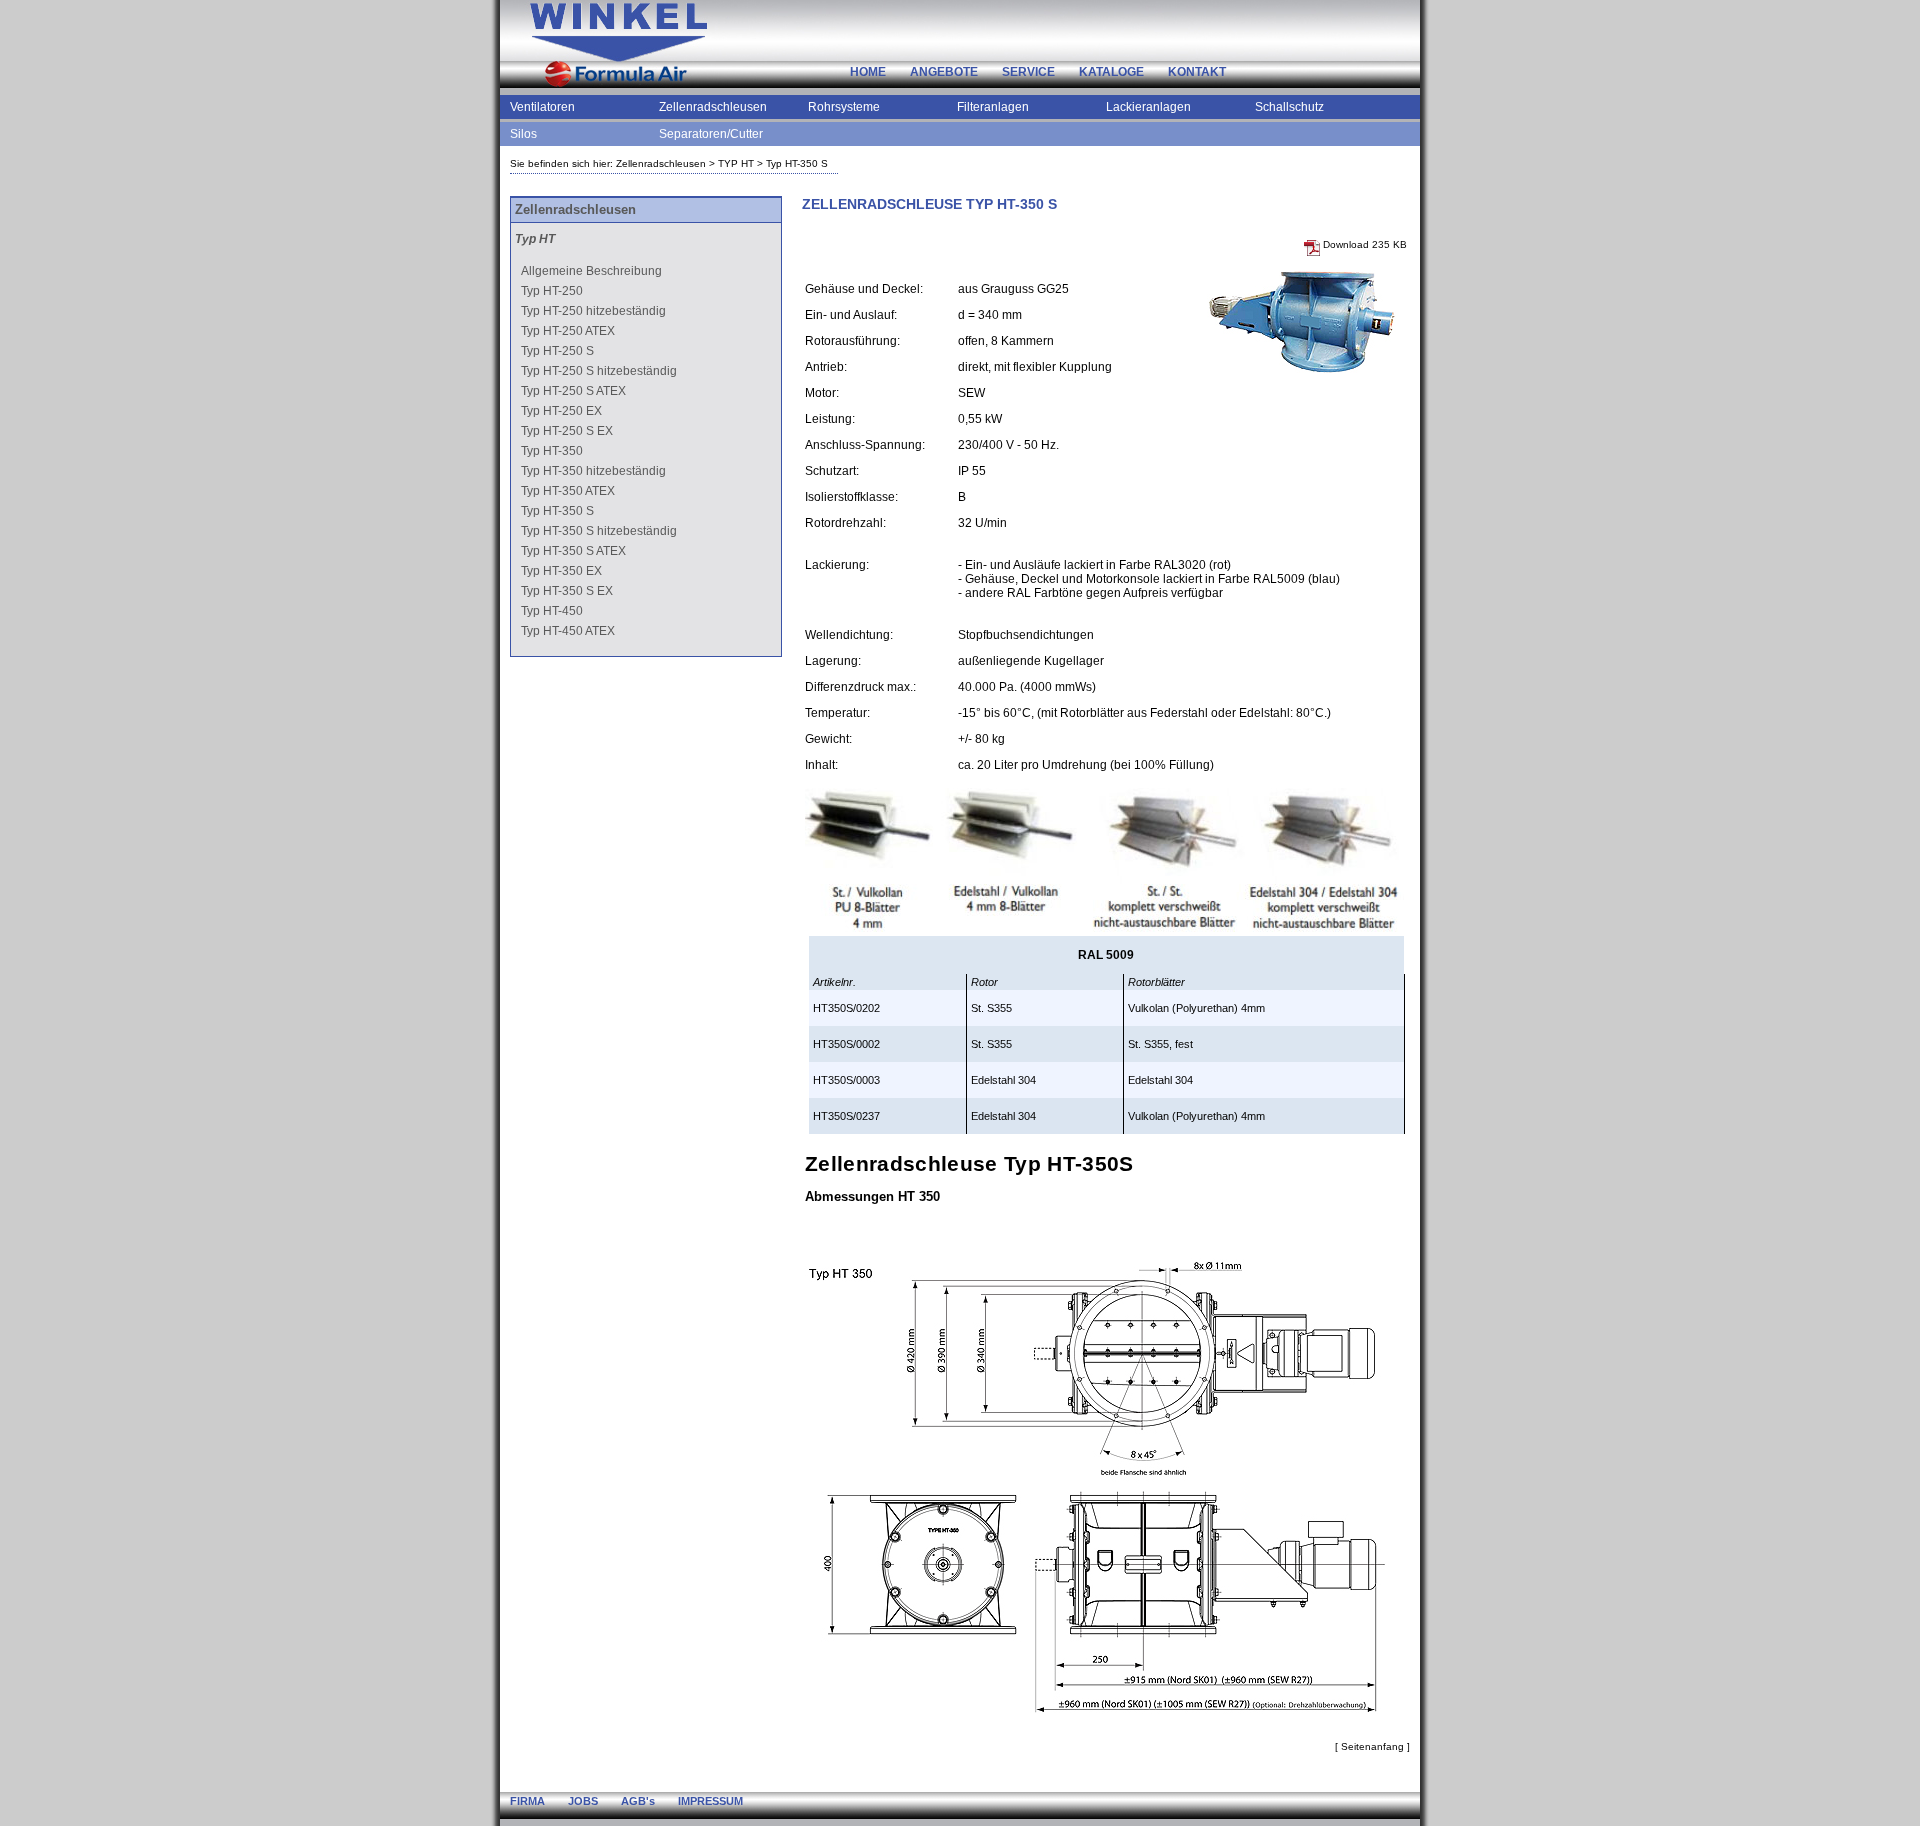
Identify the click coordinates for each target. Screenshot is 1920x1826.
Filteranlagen (993, 107)
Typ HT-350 (552, 451)
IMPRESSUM (710, 1801)
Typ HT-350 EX (561, 571)
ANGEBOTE (944, 72)
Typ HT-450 (552, 611)
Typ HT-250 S (557, 351)
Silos (523, 134)
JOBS (583, 1801)
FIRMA (527, 1801)
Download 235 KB (1363, 244)
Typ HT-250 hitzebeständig (593, 311)
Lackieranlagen (1148, 107)
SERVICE (1028, 72)
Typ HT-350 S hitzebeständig (599, 531)
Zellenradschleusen (713, 107)
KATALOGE (1111, 72)
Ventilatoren (542, 107)
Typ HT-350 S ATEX (573, 551)
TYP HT (736, 163)
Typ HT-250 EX (561, 411)
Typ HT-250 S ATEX (573, 391)
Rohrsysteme (844, 107)
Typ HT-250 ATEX (568, 331)
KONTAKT (1197, 72)
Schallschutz (1289, 107)
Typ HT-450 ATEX (568, 631)
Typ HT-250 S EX (567, 431)
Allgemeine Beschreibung (591, 271)
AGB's (638, 1801)
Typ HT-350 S (797, 163)
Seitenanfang (1372, 1746)
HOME (868, 72)
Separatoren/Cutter (711, 134)
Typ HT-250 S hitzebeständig (599, 371)
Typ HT (535, 239)
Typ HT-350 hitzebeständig (593, 471)
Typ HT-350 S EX (567, 591)
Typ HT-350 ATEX (568, 491)
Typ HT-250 (552, 291)
